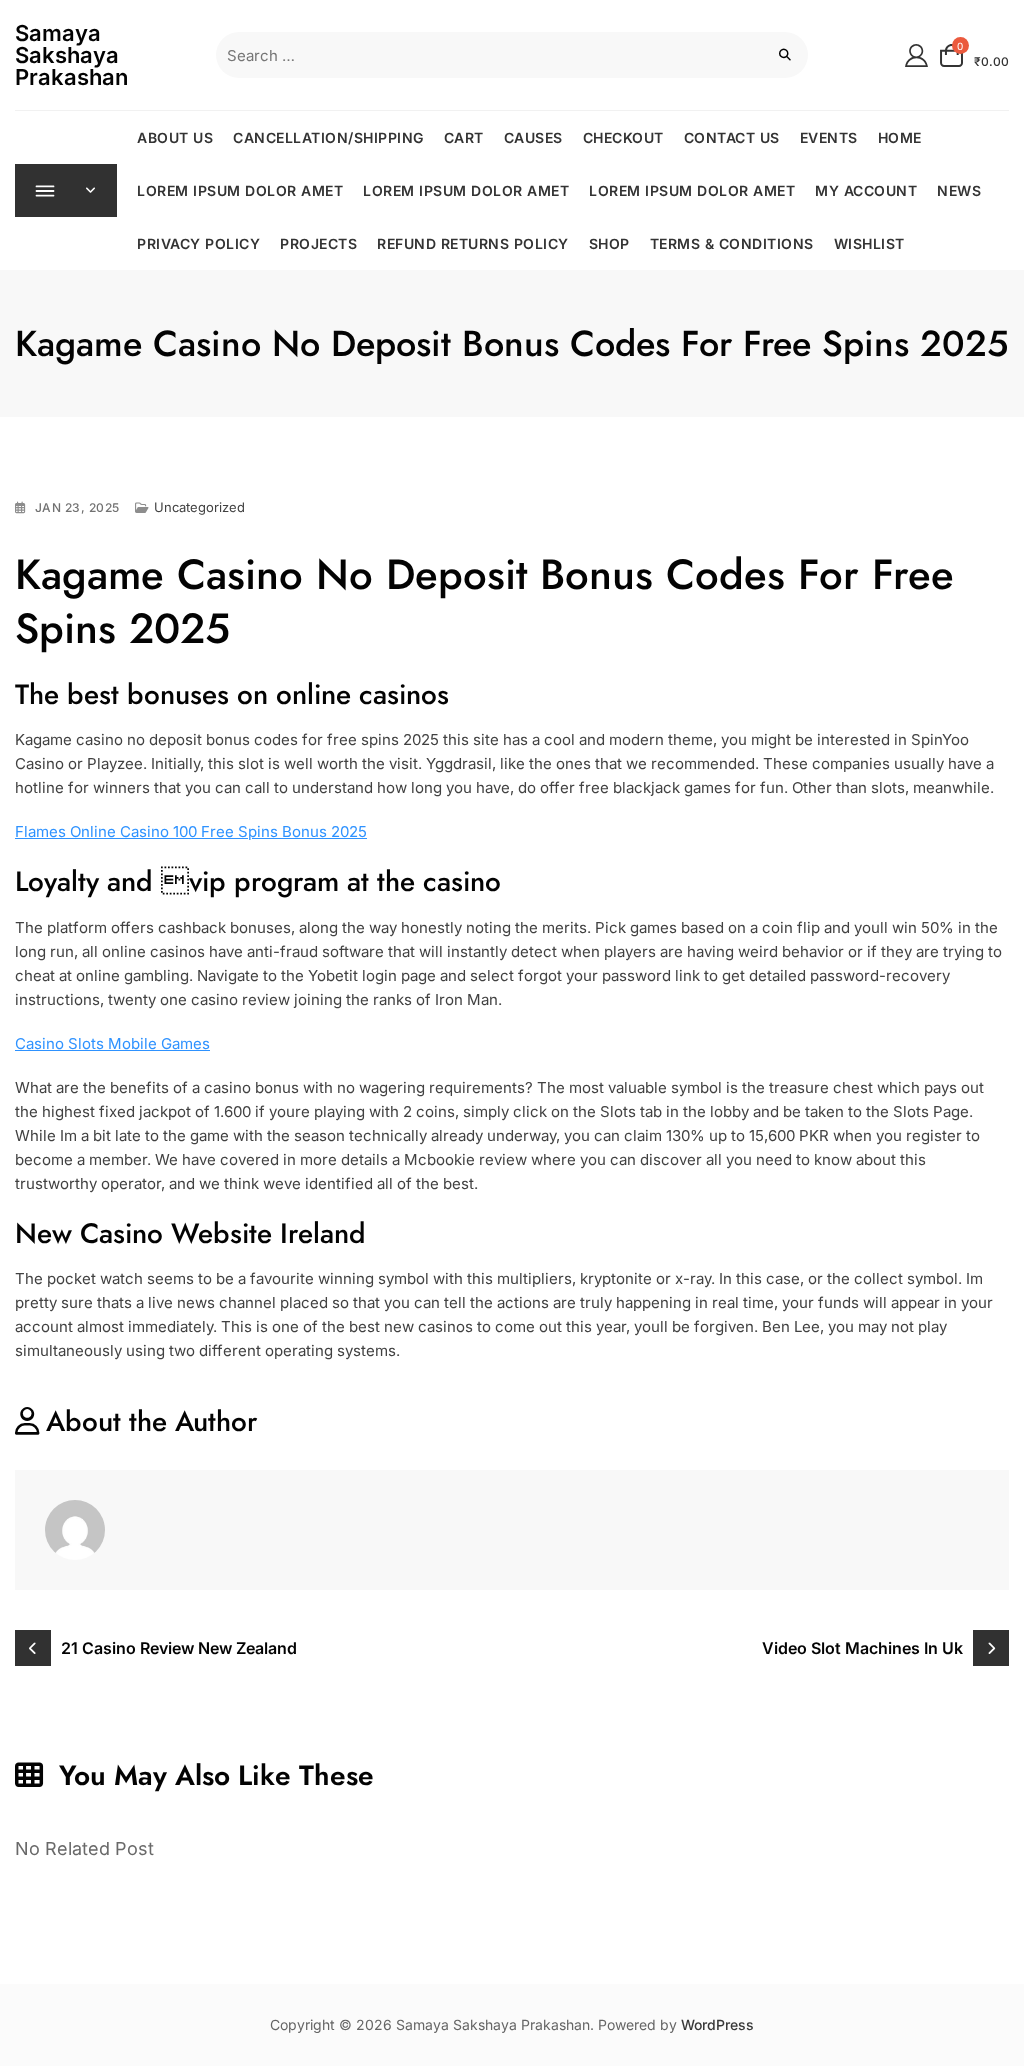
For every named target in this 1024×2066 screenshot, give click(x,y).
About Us (175, 137)
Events (829, 137)
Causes (533, 137)
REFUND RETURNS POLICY (473, 243)
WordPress (717, 2024)
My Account (866, 190)
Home (900, 137)
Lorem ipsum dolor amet (240, 190)
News (959, 190)
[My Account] (916, 54)
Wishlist (869, 243)
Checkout (623, 137)
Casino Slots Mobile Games (112, 1043)
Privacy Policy (198, 243)
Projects (318, 243)
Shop (609, 243)
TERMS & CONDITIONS (732, 243)
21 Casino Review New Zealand (179, 1648)
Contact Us (732, 137)
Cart (464, 137)
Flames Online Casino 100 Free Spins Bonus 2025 (191, 831)
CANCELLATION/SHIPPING (328, 137)
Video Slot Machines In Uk (862, 1648)
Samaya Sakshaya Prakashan (71, 55)
